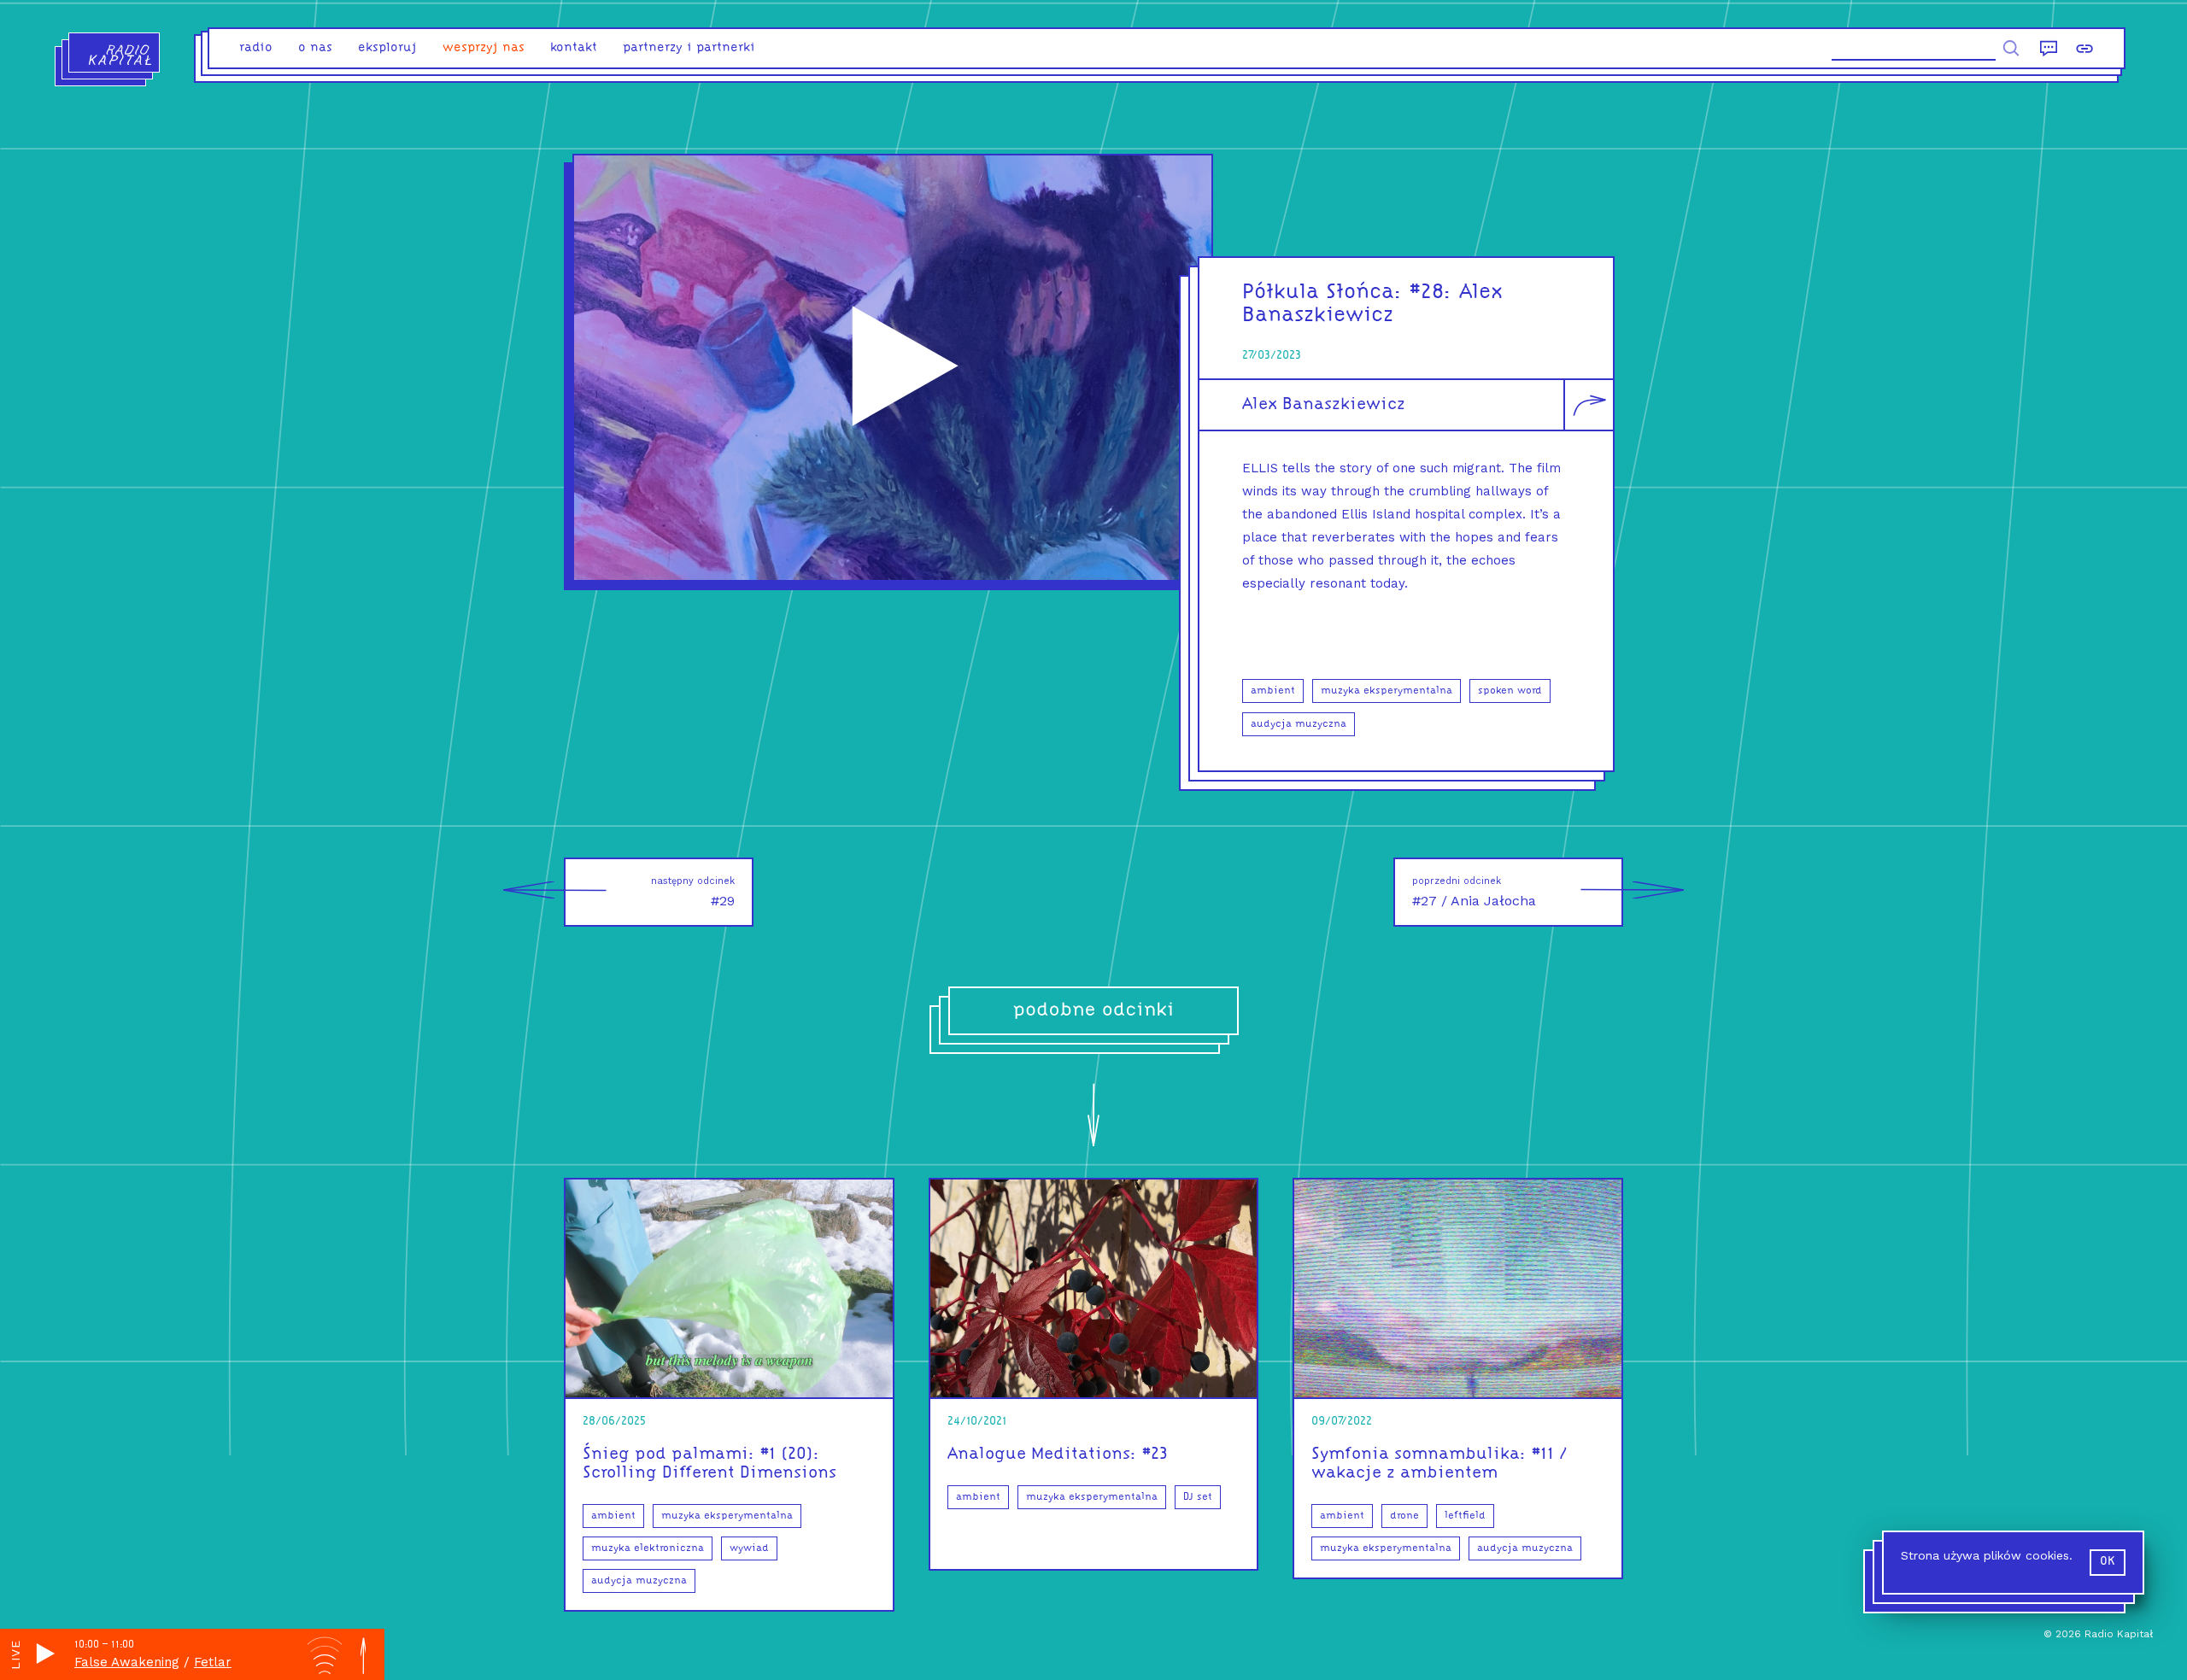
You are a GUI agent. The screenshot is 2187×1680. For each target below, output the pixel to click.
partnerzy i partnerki (689, 48)
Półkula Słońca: (1322, 293)
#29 (693, 892)
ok (2108, 1562)
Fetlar (213, 1662)
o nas (315, 48)
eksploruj (387, 48)
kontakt (574, 48)
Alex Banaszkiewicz (1324, 405)
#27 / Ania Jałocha (1474, 892)
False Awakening (127, 1662)
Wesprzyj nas (484, 48)
